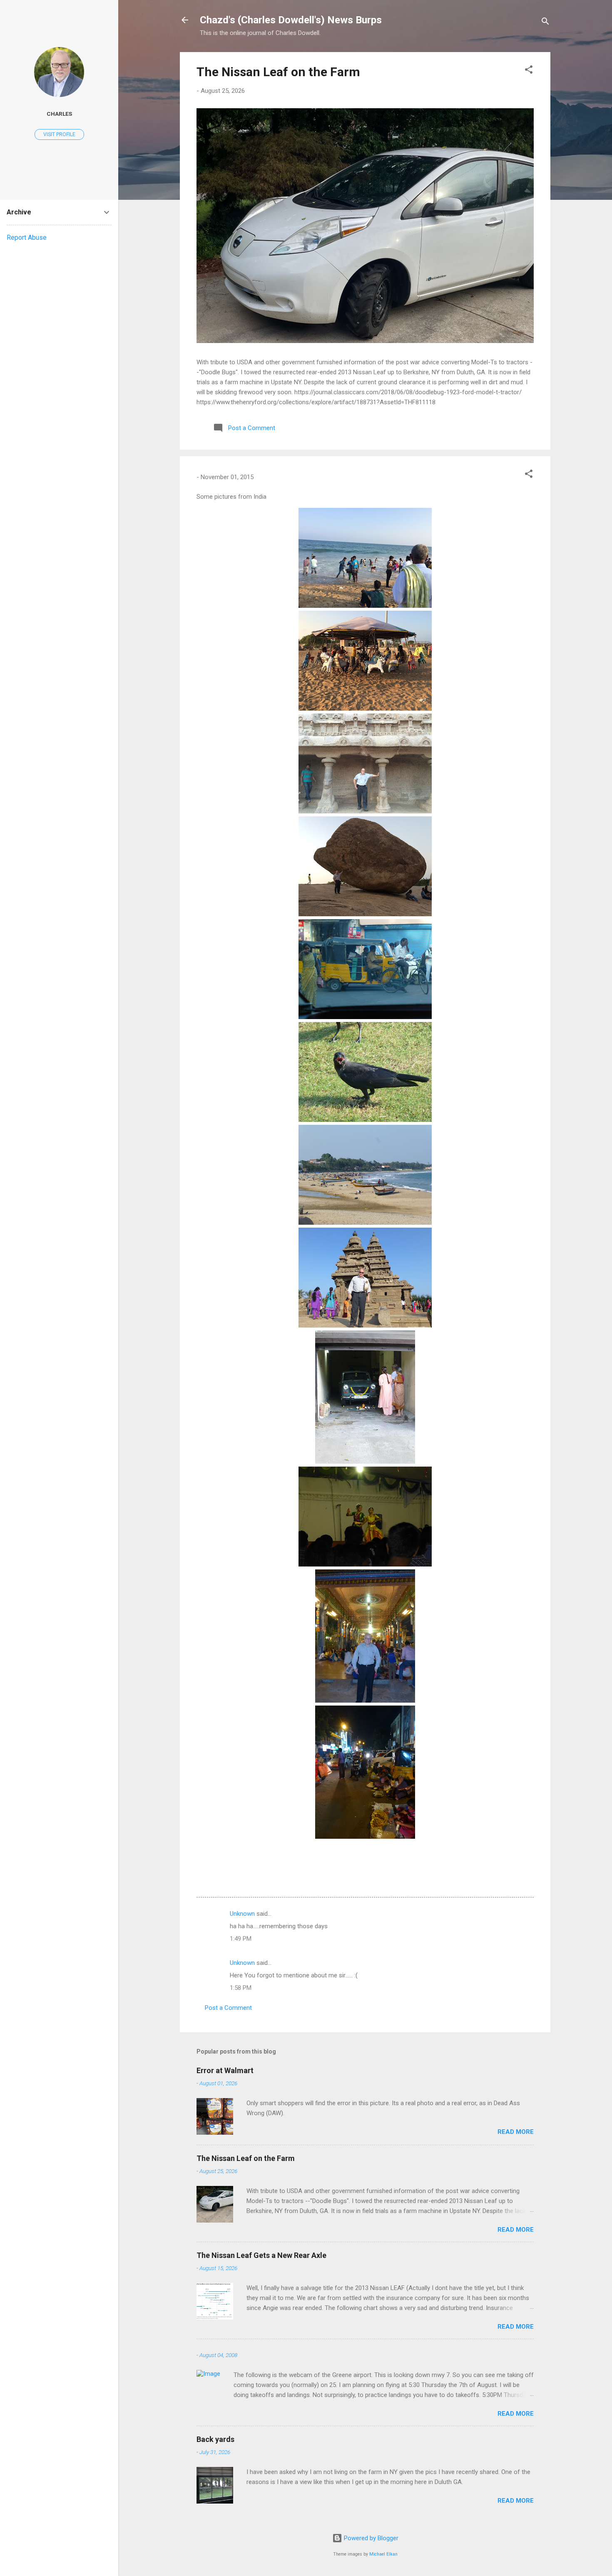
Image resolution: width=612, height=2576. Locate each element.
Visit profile (59, 134)
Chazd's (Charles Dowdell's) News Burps (291, 20)
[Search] (545, 23)
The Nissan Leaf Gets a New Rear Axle (261, 2255)
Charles (59, 114)
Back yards (215, 2439)
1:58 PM (241, 1988)
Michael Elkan (383, 2554)
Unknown (242, 1914)
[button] (529, 71)
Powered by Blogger (370, 2538)
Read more (516, 2132)
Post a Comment (228, 2008)
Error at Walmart (225, 2070)
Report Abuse (27, 237)
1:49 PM (241, 1939)
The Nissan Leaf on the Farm (278, 72)
